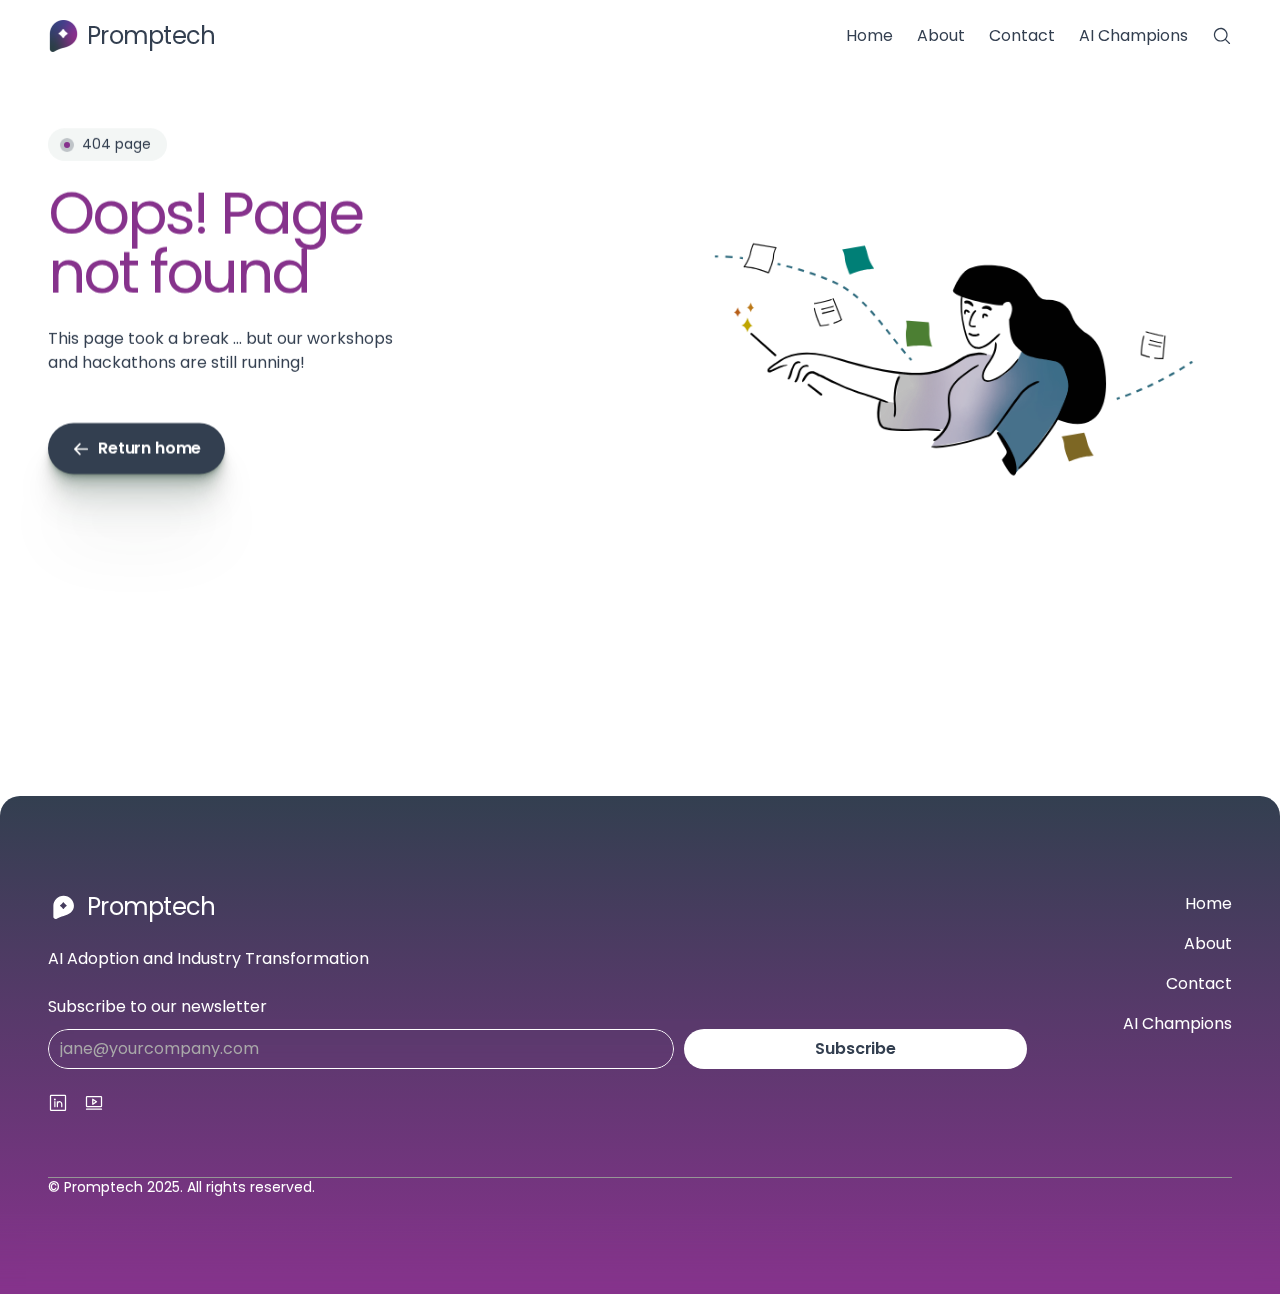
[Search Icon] (1222, 36)
